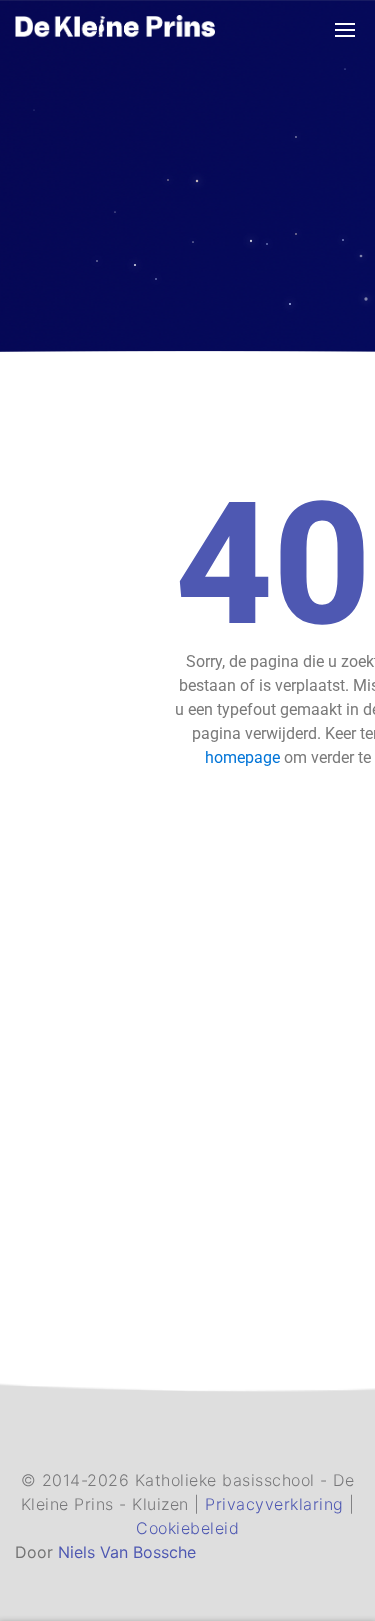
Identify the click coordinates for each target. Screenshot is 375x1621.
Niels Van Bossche (127, 1552)
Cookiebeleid (187, 1528)
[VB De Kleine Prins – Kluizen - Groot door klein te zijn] (115, 28)
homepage (242, 757)
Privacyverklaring (277, 1504)
